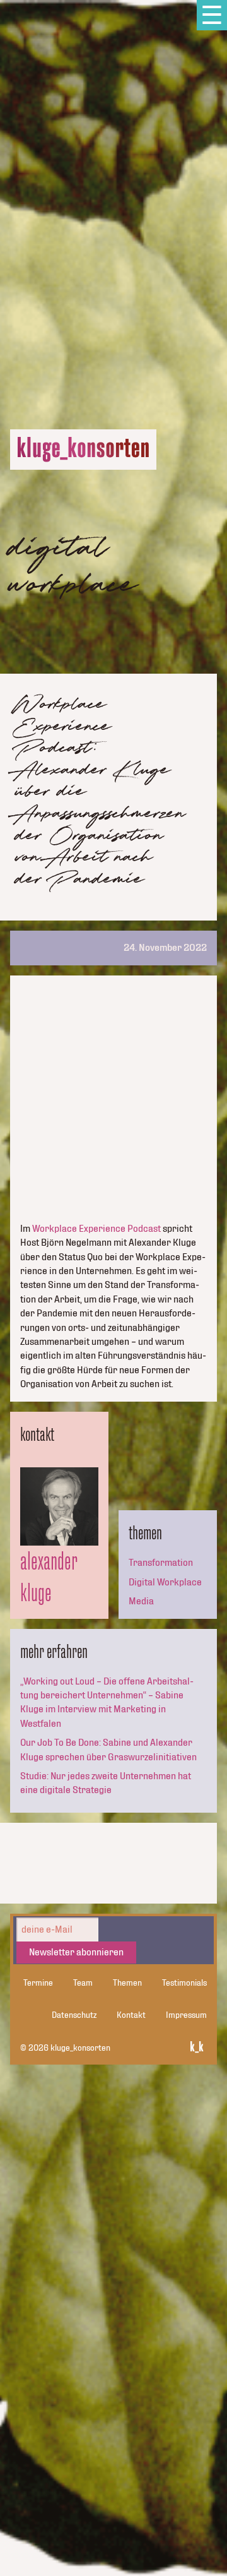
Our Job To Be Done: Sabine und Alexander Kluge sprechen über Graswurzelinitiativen (108, 1750)
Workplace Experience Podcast (96, 1229)
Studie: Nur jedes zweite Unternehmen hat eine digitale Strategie (106, 1783)
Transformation (161, 1563)
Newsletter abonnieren (76, 1952)
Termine (38, 1983)
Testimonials (184, 1983)
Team (83, 1983)
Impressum (186, 2015)
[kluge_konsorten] (83, 450)
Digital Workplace (165, 1582)
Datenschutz (74, 2015)
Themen (127, 1983)
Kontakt (131, 2015)
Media (141, 1601)
